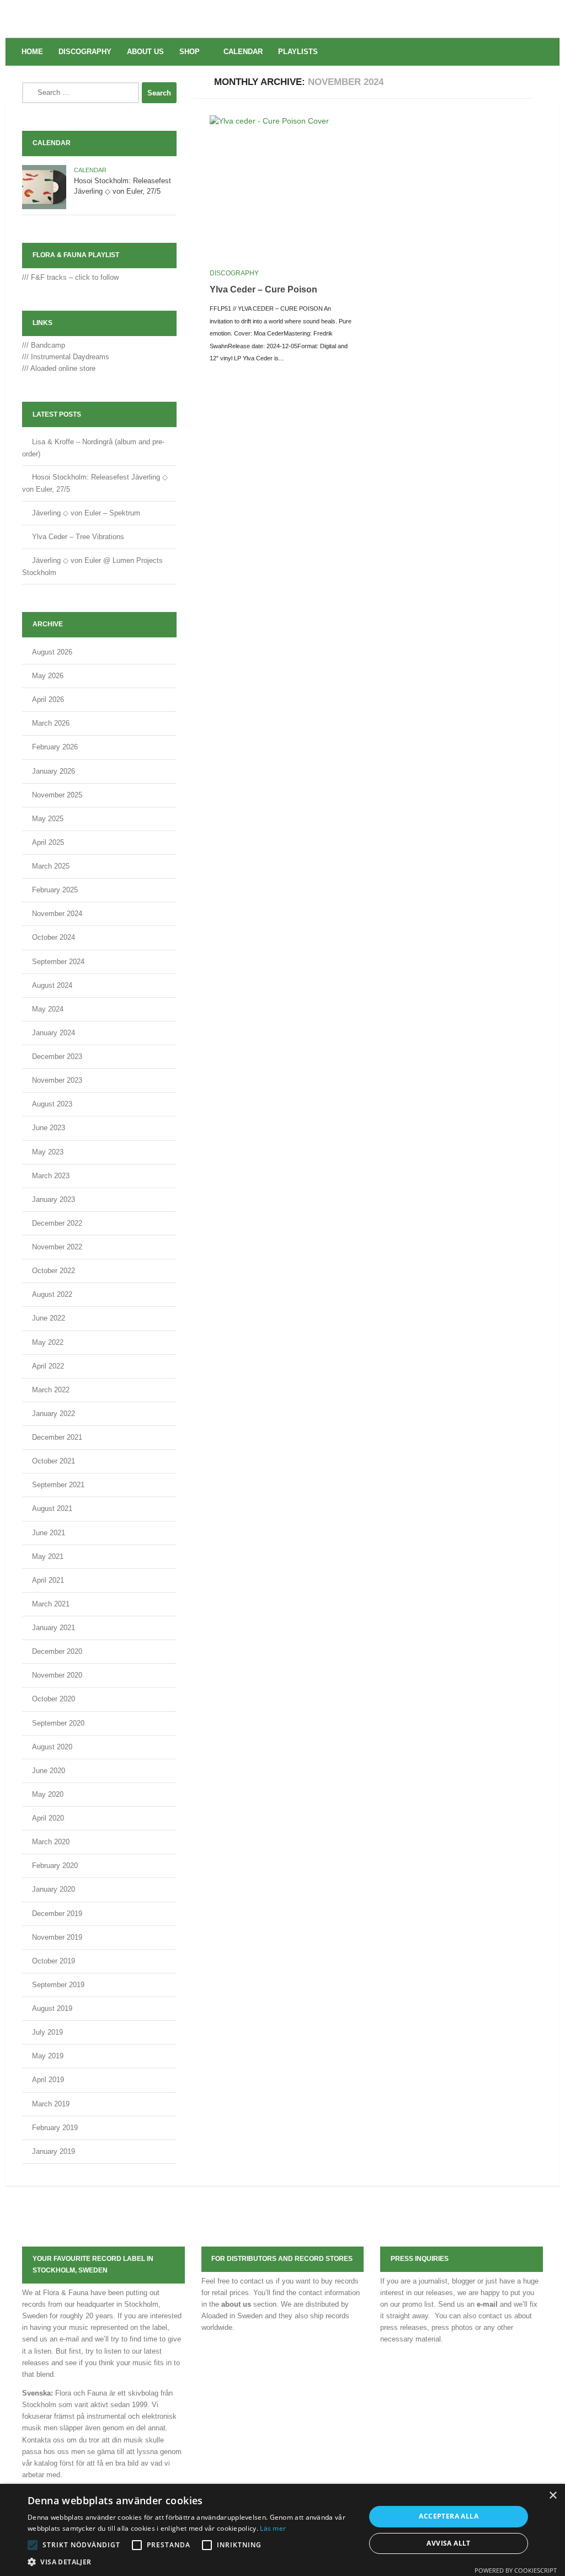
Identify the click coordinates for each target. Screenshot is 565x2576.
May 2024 (48, 1009)
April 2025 (48, 842)
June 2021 (49, 1533)
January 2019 (54, 2151)
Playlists (298, 52)
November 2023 (57, 1080)
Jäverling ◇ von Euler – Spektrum (86, 513)
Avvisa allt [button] (448, 2543)
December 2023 (57, 1057)
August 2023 (52, 1104)
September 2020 (58, 1723)
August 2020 (52, 1747)
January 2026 (54, 771)
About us (145, 52)
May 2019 (48, 2056)
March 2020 (51, 1842)
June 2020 (49, 1771)
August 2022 (52, 1294)
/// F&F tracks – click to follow (70, 277)
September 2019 (58, 1985)
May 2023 (48, 1152)
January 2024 (54, 1033)
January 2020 (54, 1889)
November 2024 (57, 914)
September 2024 (58, 962)
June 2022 (49, 1318)
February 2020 (55, 1866)
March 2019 (51, 2104)
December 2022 (57, 1223)
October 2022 (54, 1271)
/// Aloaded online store (59, 368)
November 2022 (57, 1247)
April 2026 (48, 699)
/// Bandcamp (44, 345)
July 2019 (47, 2032)
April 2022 (48, 1366)
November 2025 (57, 795)
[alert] (282, 2530)
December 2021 (57, 1437)
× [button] (553, 2496)
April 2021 (48, 1580)
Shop (190, 52)
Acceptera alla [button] (449, 2516)
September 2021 (58, 1485)
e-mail (487, 2304)
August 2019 (52, 2008)
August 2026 (52, 652)
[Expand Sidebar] (546, 82)
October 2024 (54, 937)
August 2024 (52, 985)
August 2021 (52, 1508)
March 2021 (51, 1604)
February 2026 (55, 747)
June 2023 (49, 1128)
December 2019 (57, 1914)
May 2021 (48, 1556)
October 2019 (54, 1961)
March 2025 (51, 866)
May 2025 (48, 819)
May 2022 (48, 1342)
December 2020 (57, 1651)
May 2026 (48, 676)
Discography (85, 52)
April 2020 (48, 1818)
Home (32, 52)
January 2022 (54, 1414)
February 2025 (55, 890)
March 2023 (51, 1176)
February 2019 (55, 2128)
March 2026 (51, 723)
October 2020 (54, 1699)
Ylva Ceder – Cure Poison (263, 289)
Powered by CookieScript (516, 2570)
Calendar (243, 52)
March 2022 (51, 1390)
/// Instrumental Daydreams (66, 357)
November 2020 (57, 1675)
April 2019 (48, 2080)
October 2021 (54, 1461)
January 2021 (54, 1628)
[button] (33, 2545)
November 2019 (57, 1937)
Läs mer (273, 2528)
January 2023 (54, 1199)
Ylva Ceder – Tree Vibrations (78, 537)
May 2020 (48, 1794)
